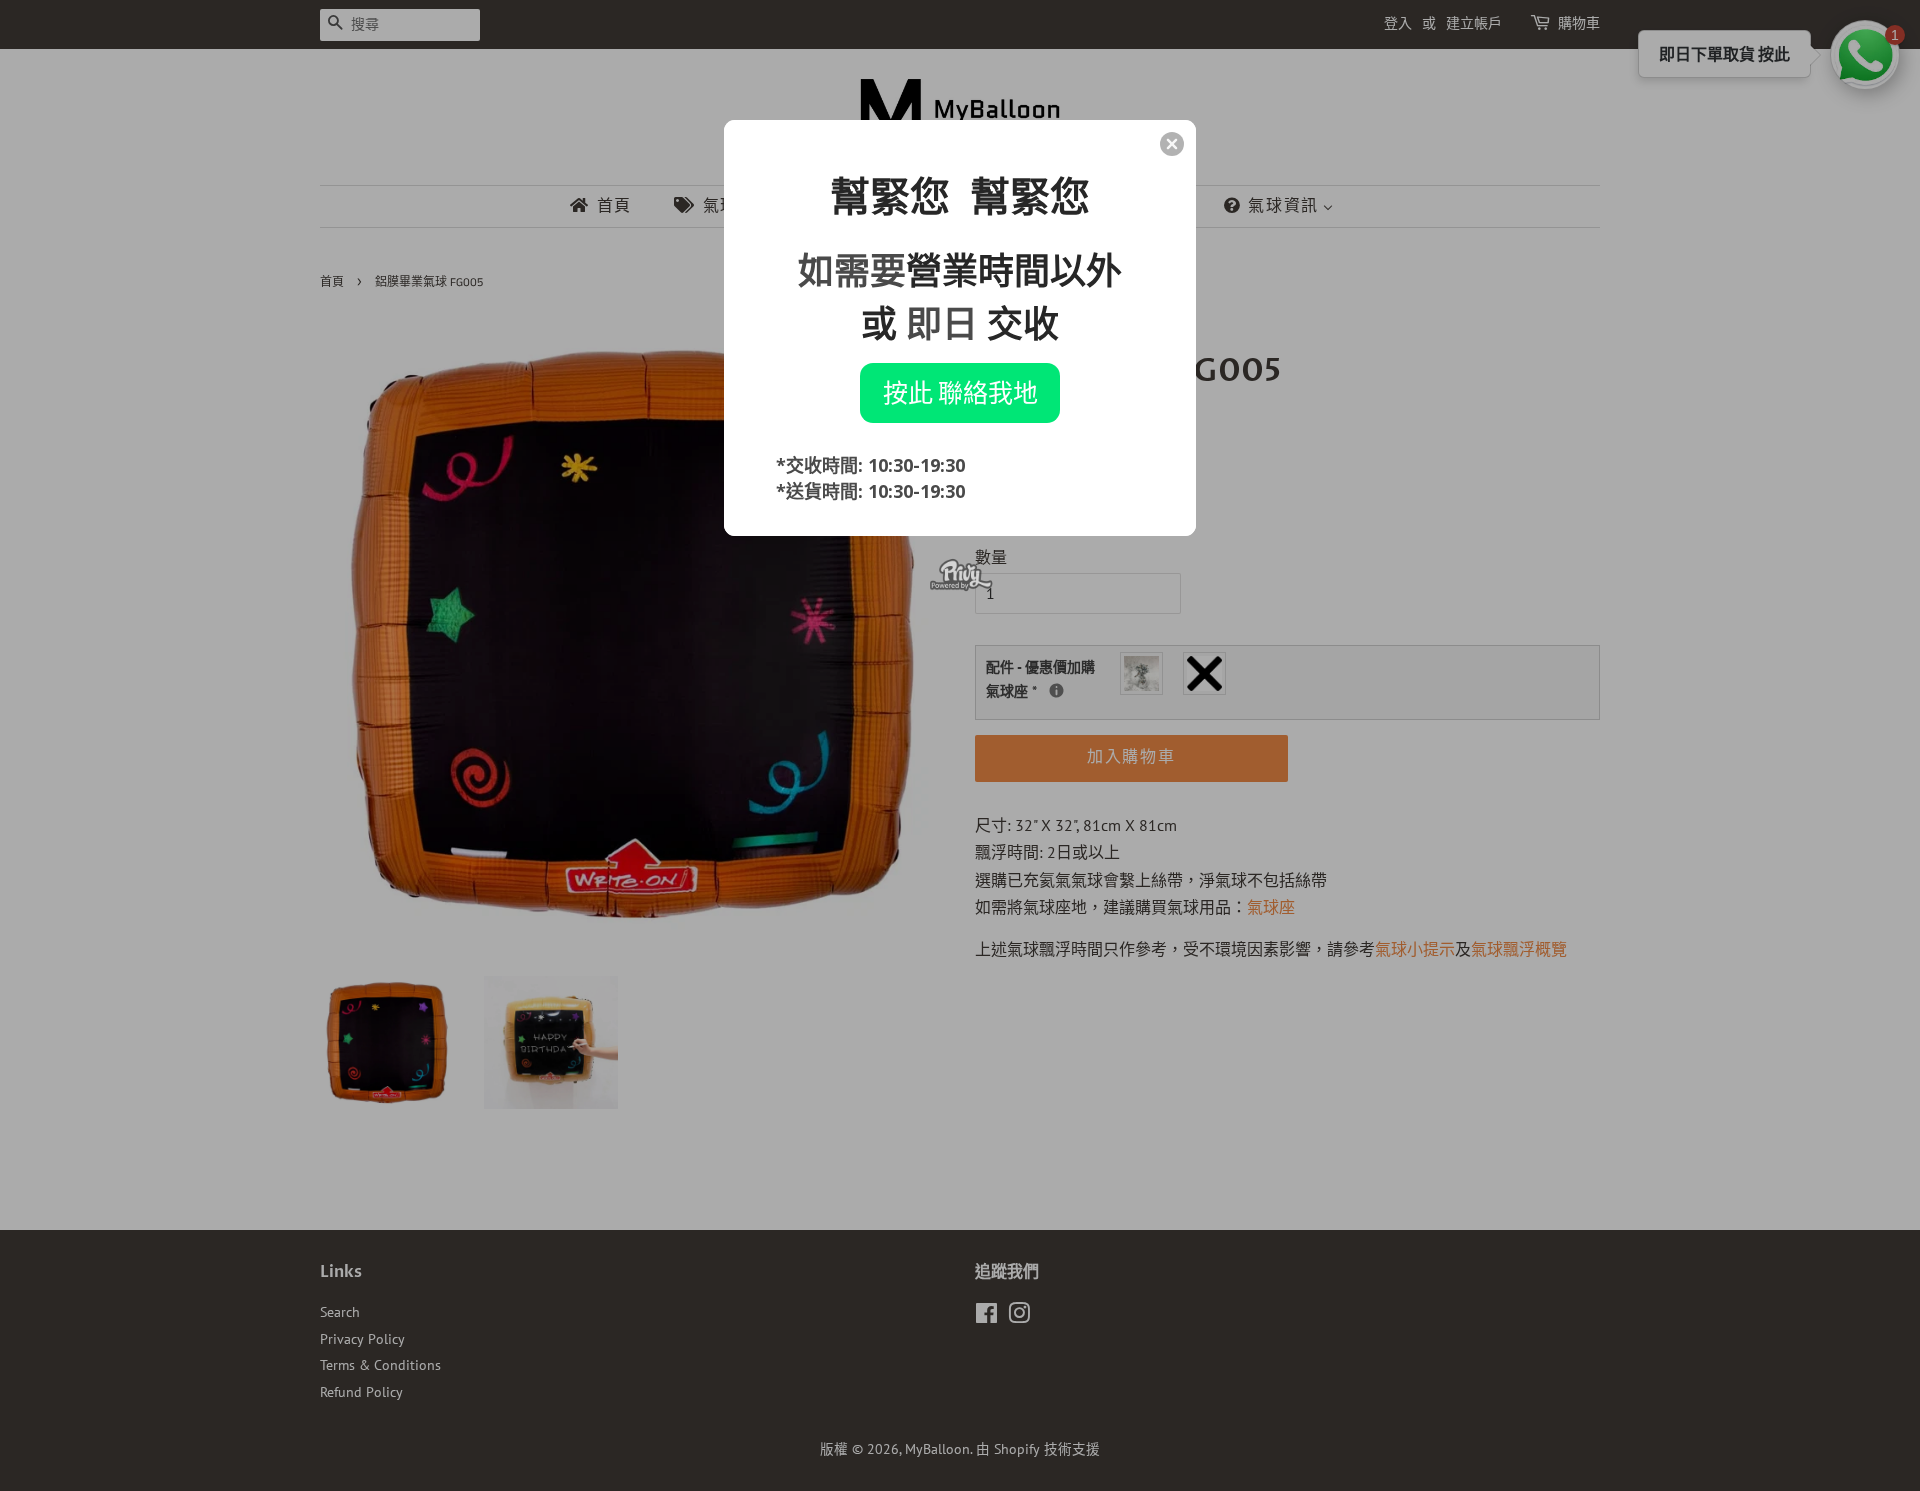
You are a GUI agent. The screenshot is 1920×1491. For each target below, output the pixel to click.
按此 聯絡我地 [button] (960, 392)
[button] (1172, 144)
